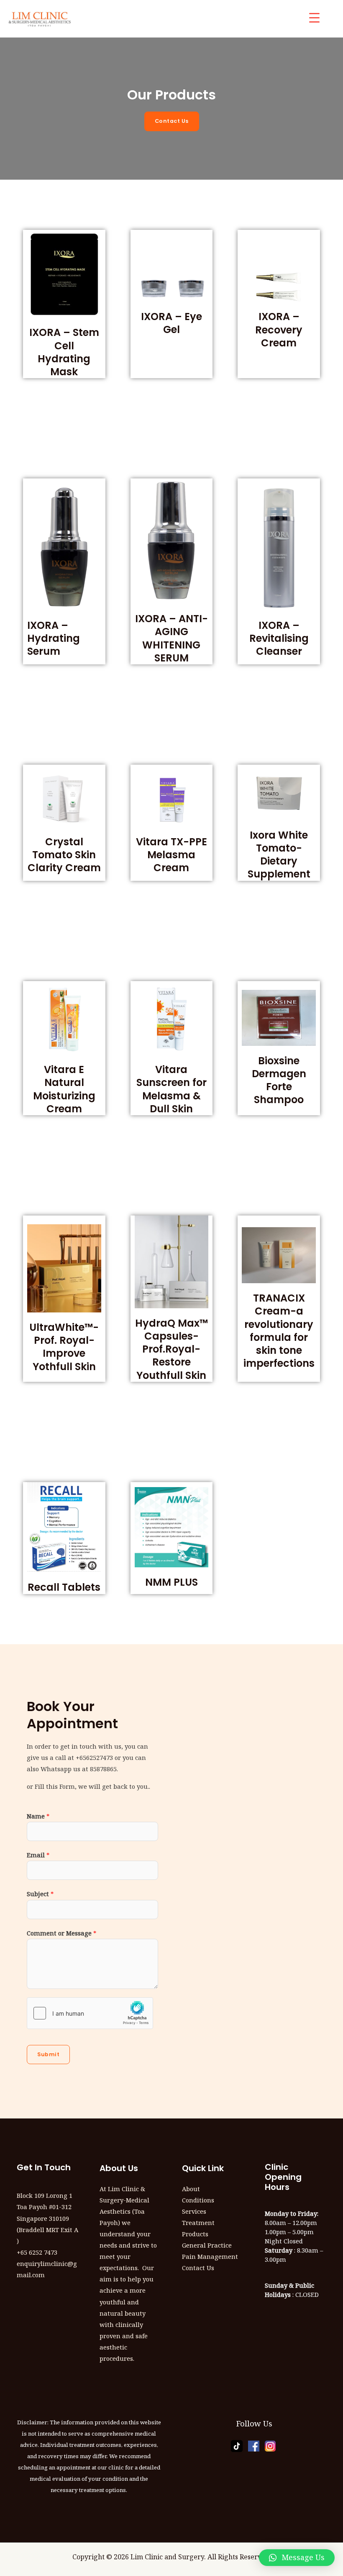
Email (38, 1855)
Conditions (198, 2200)
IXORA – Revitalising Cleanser (279, 638)
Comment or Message (61, 1933)
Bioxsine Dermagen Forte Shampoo (279, 1080)
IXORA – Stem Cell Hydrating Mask (64, 352)
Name (38, 1816)
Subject (40, 1894)
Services (194, 2211)
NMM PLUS (171, 1582)
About (191, 2189)
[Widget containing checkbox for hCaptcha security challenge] (90, 2013)
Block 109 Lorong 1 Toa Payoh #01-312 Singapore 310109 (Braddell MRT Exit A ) (47, 2218)
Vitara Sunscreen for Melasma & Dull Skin (171, 1089)
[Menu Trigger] (314, 18)
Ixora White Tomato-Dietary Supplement (279, 855)
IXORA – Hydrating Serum (54, 638)
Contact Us (198, 2268)
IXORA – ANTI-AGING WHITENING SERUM (171, 638)
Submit (48, 2054)
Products (195, 2234)
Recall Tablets (64, 1587)
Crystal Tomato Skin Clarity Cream (64, 855)
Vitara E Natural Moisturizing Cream (64, 1089)
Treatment (198, 2223)
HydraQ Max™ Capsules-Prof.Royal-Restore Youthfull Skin (171, 1349)
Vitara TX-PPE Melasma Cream (171, 855)
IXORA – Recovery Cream (279, 329)
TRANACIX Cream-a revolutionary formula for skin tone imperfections (279, 1331)
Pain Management (210, 2256)
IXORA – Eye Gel (171, 323)
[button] (297, 2558)
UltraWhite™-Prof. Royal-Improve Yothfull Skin (64, 1347)
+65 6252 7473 (37, 2252)
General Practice (207, 2245)
